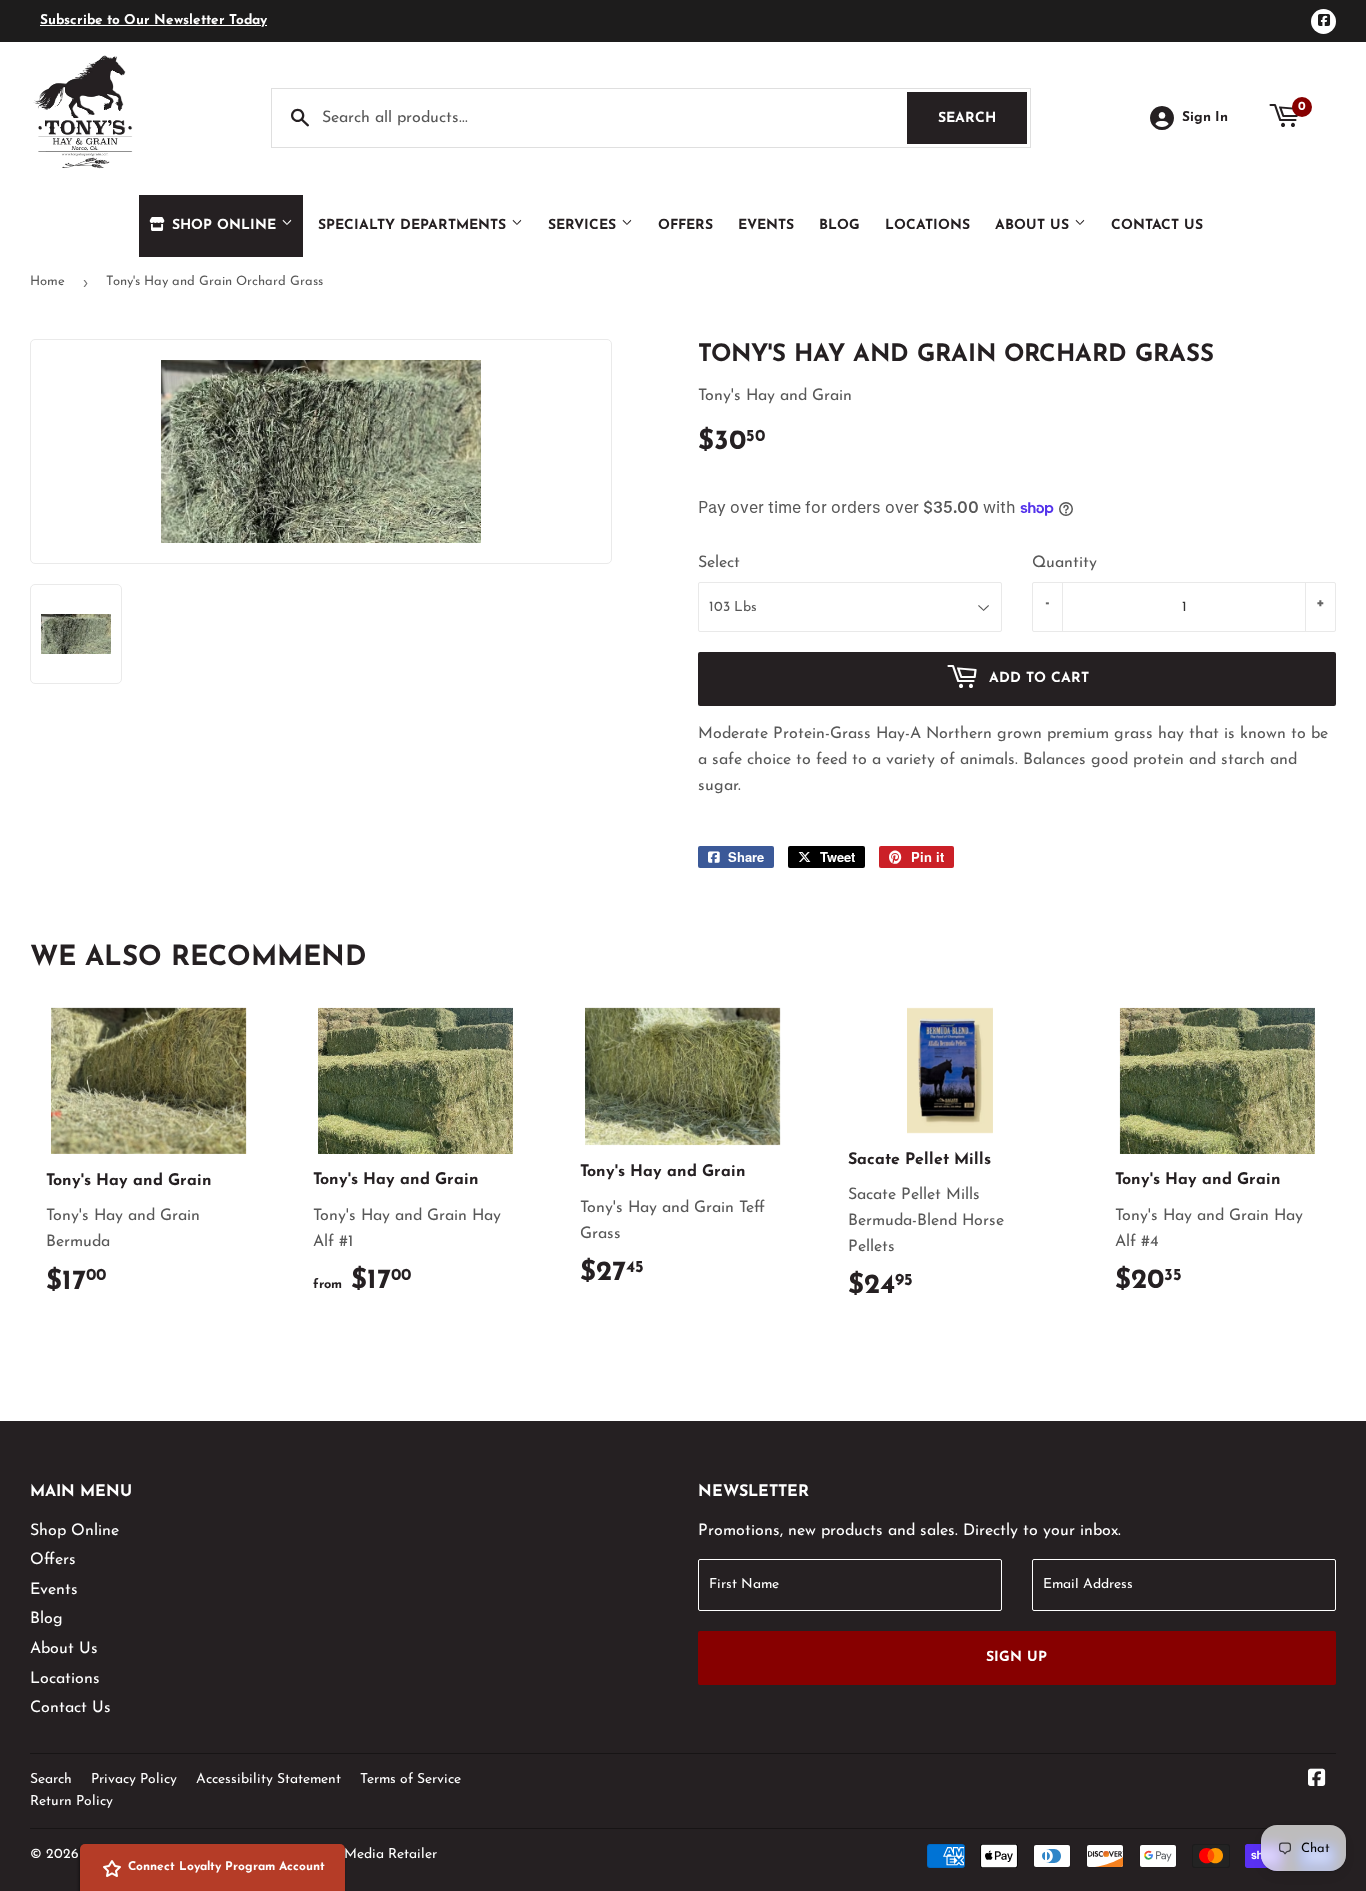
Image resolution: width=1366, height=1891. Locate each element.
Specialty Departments (414, 225)
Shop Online (224, 225)
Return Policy (71, 1801)
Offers (685, 225)
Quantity (1064, 563)
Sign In (1205, 117)
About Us (1034, 225)
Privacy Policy (134, 1779)
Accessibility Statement (268, 1779)
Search (982, 118)
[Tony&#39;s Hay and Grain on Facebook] (1317, 1781)
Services (584, 225)
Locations (927, 225)
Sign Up (1016, 1657)
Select (719, 563)
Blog (839, 225)
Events (766, 225)
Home (47, 281)
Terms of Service (410, 1779)
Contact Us (1157, 225)
